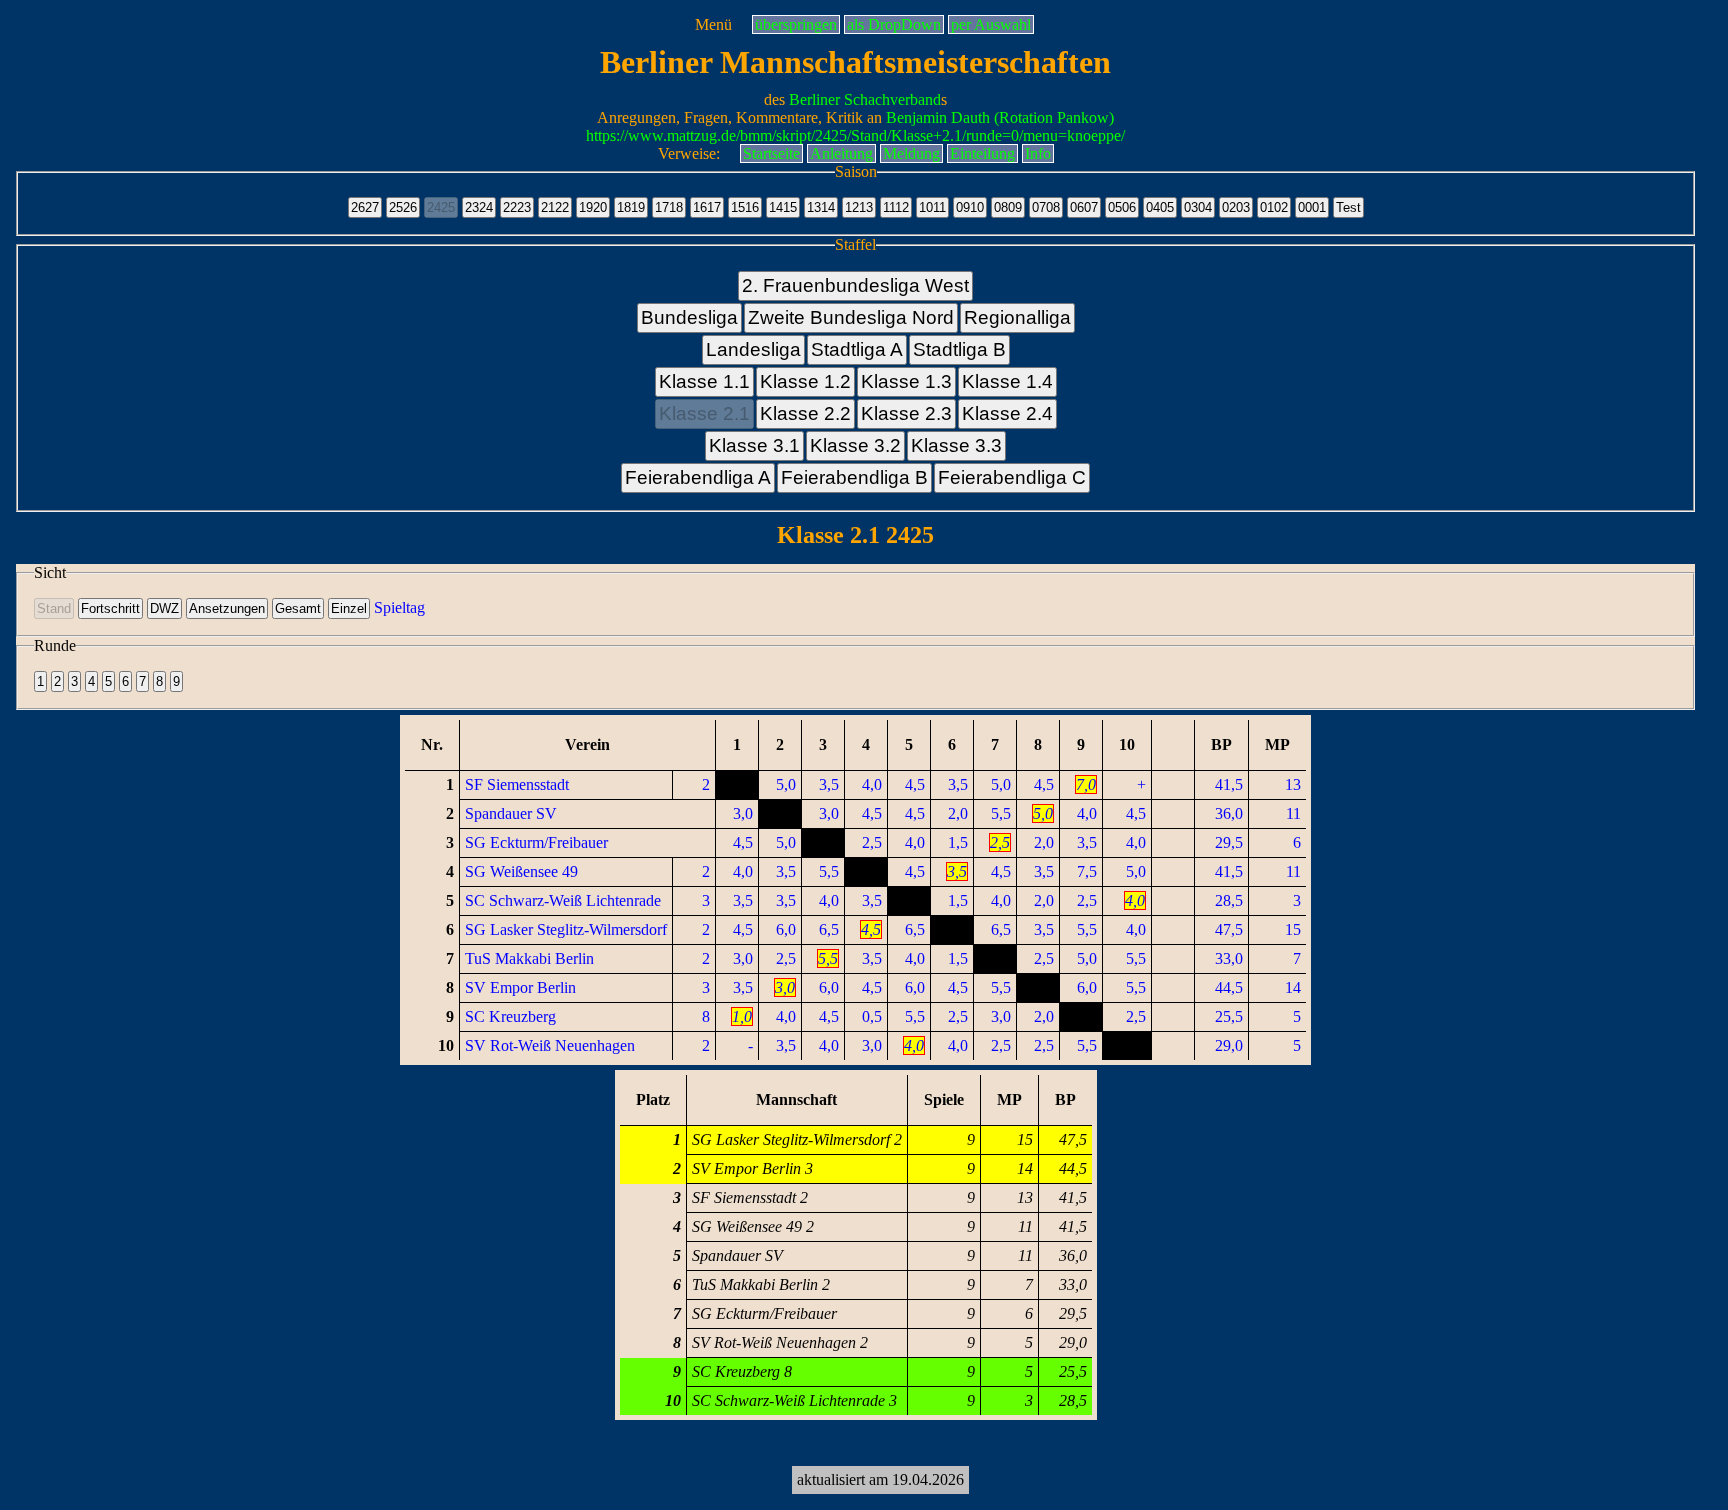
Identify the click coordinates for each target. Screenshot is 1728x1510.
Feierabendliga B (854, 477)
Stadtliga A (857, 349)
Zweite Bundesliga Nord (851, 317)
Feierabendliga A (698, 477)
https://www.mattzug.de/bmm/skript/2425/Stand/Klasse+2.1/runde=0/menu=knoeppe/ (855, 135)
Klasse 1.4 (1007, 381)
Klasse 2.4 (1007, 413)
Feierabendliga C (1012, 477)
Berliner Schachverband (865, 99)
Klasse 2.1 (704, 413)
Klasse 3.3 (956, 445)
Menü (713, 24)
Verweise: (689, 153)
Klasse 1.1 (704, 381)
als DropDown (894, 24)
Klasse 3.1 (754, 445)
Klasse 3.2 (855, 445)
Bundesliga (689, 317)
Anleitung (841, 153)
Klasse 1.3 (906, 381)
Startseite (771, 153)
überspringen (796, 24)
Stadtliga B (959, 349)
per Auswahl (991, 24)
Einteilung (982, 153)
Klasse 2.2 (805, 413)
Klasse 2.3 (906, 413)
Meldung (911, 153)
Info (1038, 153)
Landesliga (753, 349)
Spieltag (399, 607)
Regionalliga (1017, 317)
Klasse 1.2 (805, 381)
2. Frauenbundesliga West (855, 285)
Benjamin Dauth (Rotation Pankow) (1000, 117)
